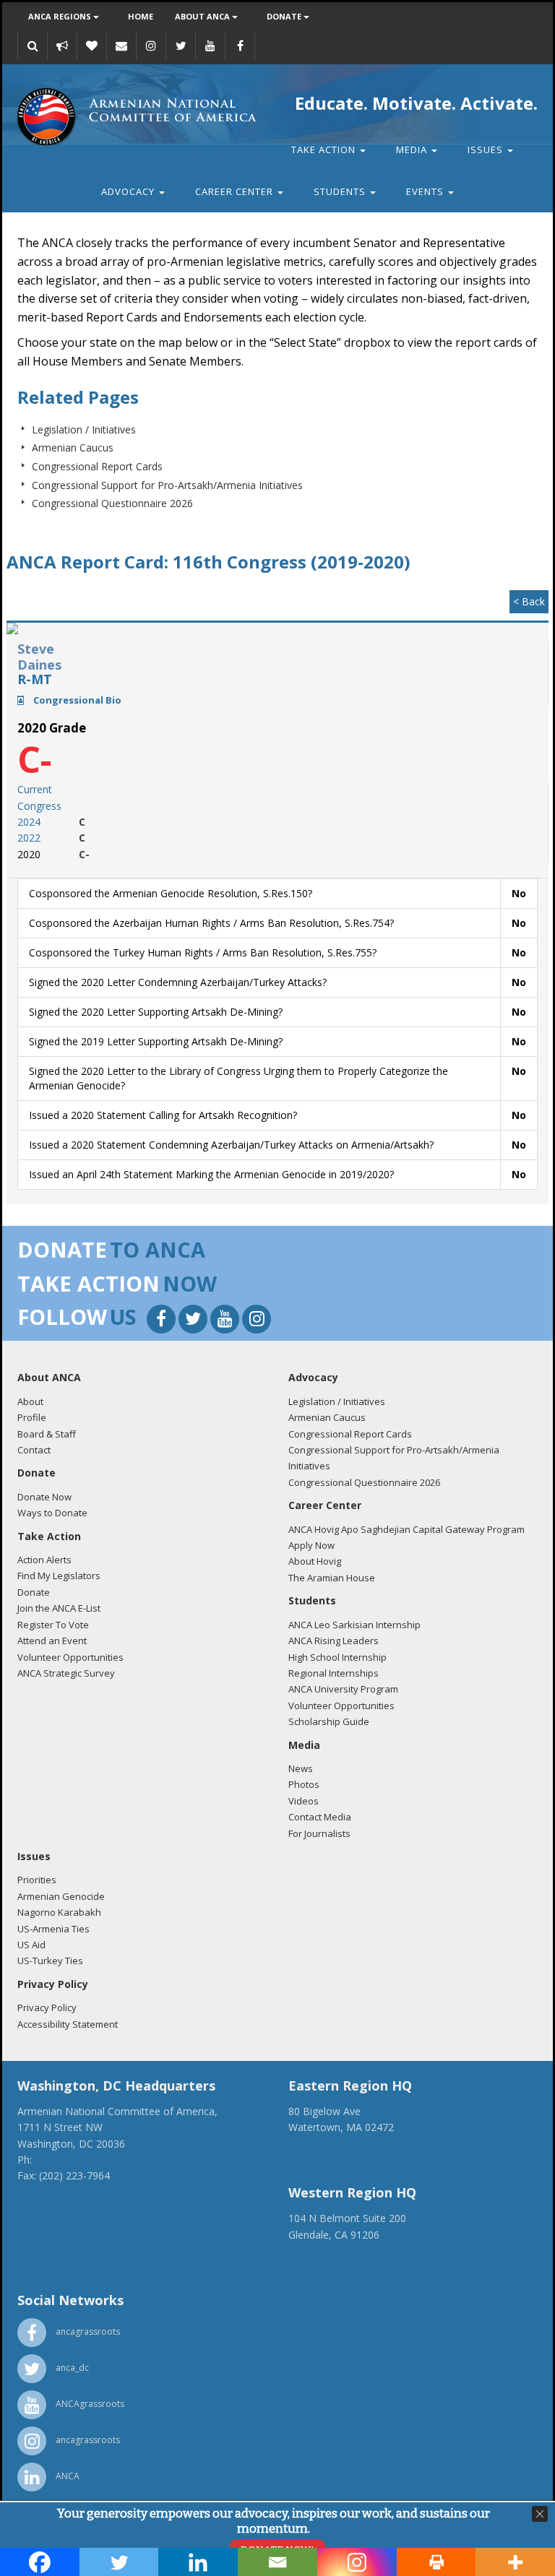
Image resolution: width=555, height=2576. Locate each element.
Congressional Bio (76, 700)
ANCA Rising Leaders (334, 1641)
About (30, 1401)
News (301, 1768)
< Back (529, 601)
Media (413, 150)
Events (426, 191)
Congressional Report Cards (97, 466)
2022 (29, 838)
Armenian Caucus (73, 448)
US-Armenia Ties (53, 1929)
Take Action (325, 150)
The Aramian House (332, 1578)
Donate (285, 16)
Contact (34, 1450)
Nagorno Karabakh (59, 1912)
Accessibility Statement (68, 2024)
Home (141, 16)
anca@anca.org (53, 2192)
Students (341, 191)
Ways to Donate (52, 1513)
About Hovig (315, 1561)
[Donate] (92, 46)
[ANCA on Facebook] (240, 46)
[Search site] (33, 46)
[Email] (121, 46)
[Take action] (62, 46)
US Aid (31, 1945)
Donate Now (44, 1497)
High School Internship (337, 1657)
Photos (304, 1784)
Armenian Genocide (61, 1896)
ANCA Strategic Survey (66, 1673)
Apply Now (311, 1545)
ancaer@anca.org (329, 2160)
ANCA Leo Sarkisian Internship (354, 1625)
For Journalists (319, 1833)
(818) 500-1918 (324, 2251)
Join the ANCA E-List (59, 1608)
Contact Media (320, 1817)
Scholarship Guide (329, 1721)
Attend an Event (52, 1641)
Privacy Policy (47, 2007)
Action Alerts (44, 1560)
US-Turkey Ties (50, 1961)
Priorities (37, 1880)
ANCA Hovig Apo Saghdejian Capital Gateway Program (406, 1529)
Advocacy (129, 191)
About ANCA (203, 16)
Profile (32, 1417)
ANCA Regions (61, 16)
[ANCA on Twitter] (181, 46)
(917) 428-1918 (324, 2144)
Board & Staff (47, 1434)
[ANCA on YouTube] (210, 46)
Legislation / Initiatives (84, 429)
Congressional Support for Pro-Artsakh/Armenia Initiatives (167, 485)
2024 (29, 822)
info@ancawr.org (328, 2266)
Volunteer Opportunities (70, 1657)
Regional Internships (334, 1673)
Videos (304, 1801)
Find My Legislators (59, 1576)
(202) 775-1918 (70, 2160)
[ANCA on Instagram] (151, 46)
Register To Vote (53, 1625)
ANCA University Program (343, 1689)
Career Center (236, 191)
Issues (487, 150)
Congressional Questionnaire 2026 (112, 503)
